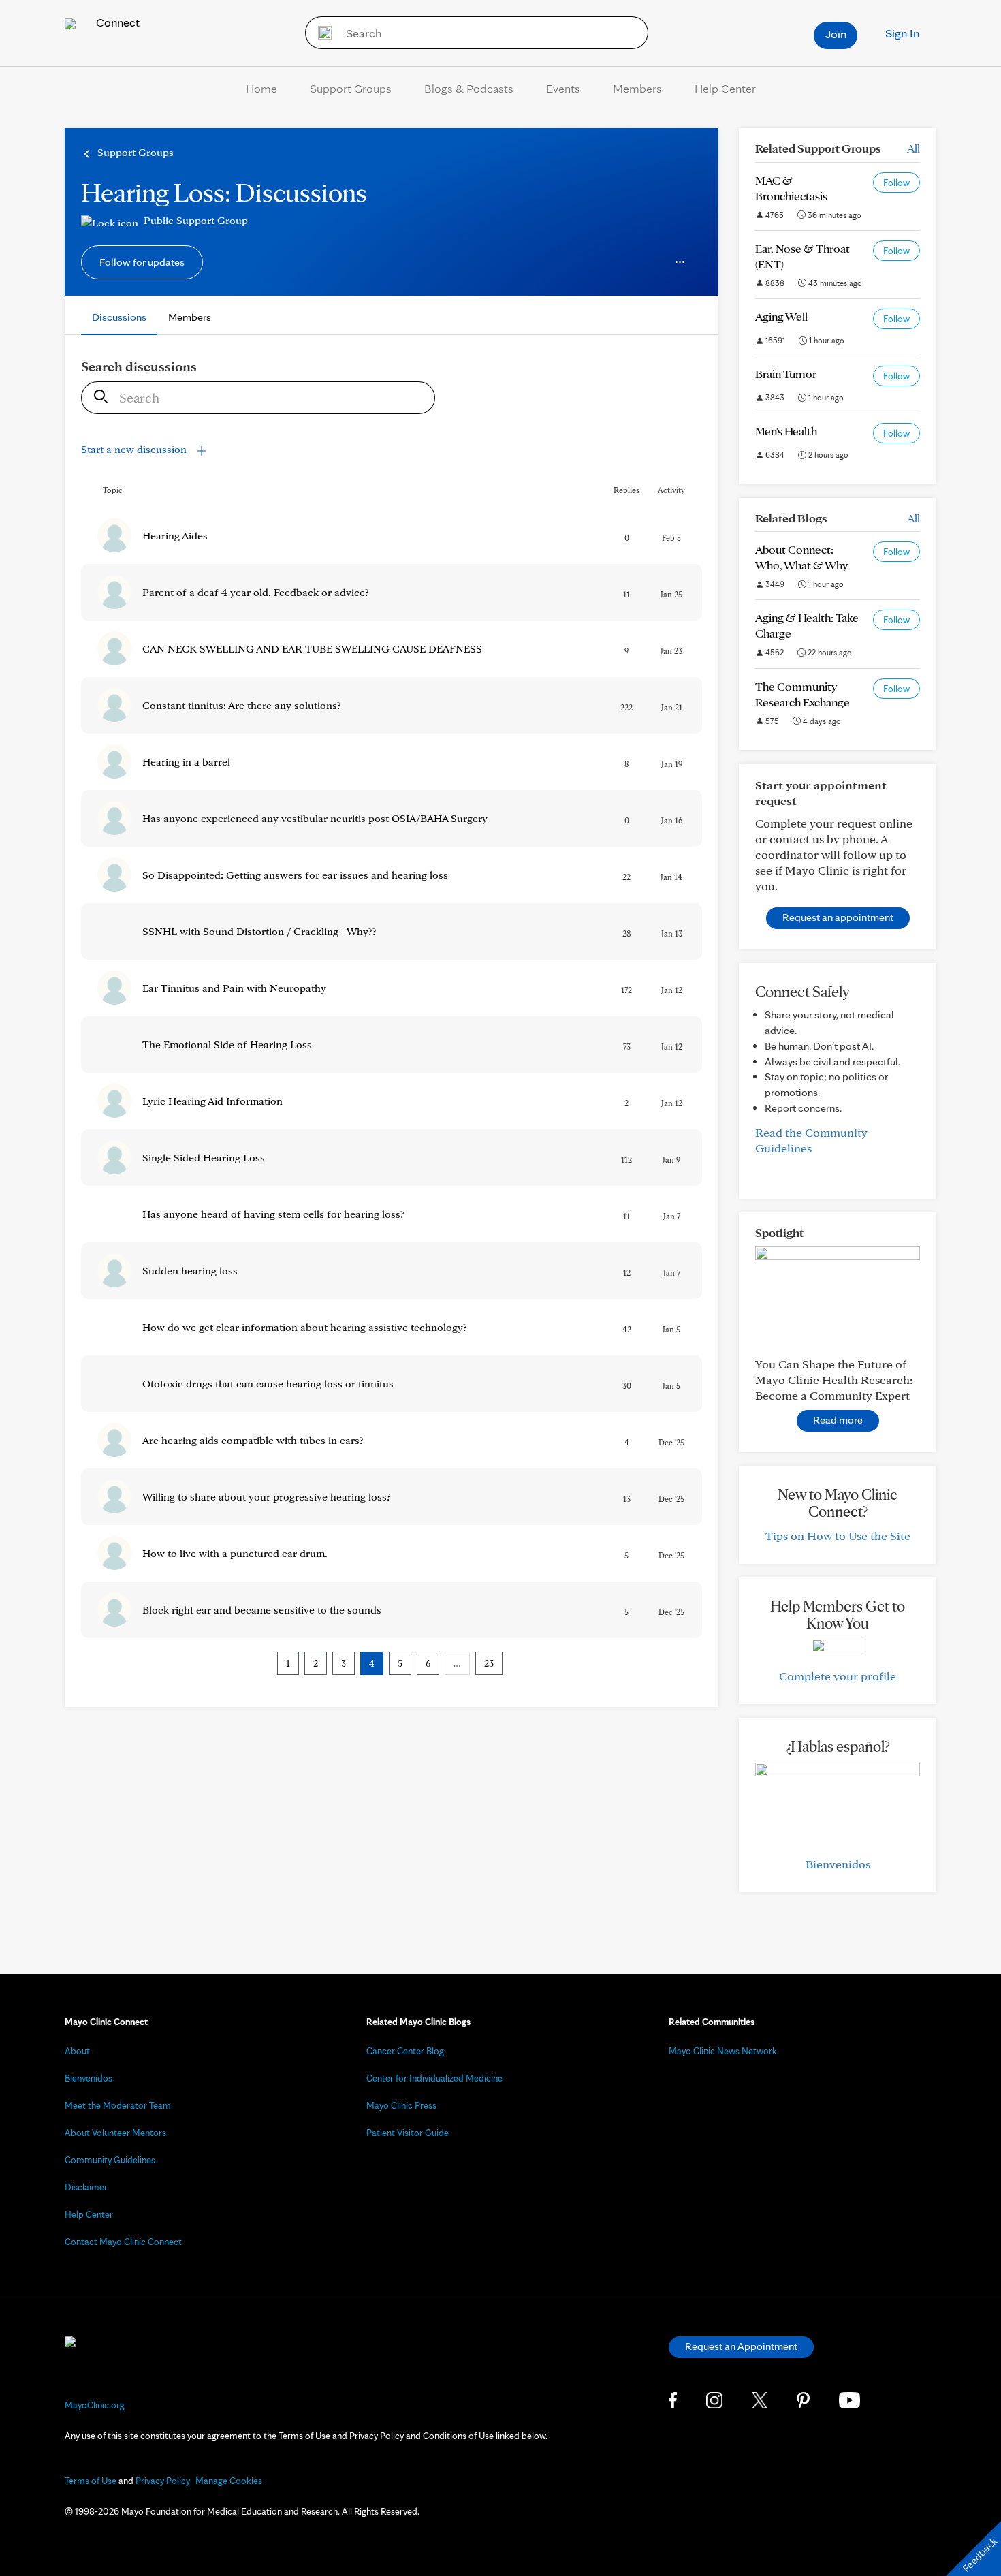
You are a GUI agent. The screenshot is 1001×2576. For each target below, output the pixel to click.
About (77, 2051)
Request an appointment (838, 917)
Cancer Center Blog (405, 2051)
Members (637, 88)
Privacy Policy (163, 2481)
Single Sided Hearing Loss (204, 1158)
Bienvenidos (838, 1864)
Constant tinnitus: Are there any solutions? (242, 705)
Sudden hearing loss (190, 1271)
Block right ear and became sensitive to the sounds (262, 1610)
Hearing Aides (175, 536)
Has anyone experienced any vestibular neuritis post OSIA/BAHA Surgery (315, 818)
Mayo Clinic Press (401, 2105)
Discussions (119, 317)
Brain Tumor (786, 374)
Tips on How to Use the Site (838, 1536)
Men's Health (786, 431)
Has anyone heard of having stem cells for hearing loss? (273, 1214)
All (913, 148)
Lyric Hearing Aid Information (212, 1101)
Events (563, 88)
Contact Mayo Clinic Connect (123, 2242)
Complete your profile (838, 1676)
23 (489, 1663)
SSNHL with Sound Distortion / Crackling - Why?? (259, 931)
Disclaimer (86, 2187)
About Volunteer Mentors (115, 2133)
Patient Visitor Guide (408, 2133)
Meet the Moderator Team (118, 2105)
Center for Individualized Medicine (434, 2078)
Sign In (902, 33)
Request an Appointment (741, 2346)
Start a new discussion (135, 449)
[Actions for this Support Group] (680, 262)
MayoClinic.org (95, 2405)
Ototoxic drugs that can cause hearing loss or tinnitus (268, 1384)
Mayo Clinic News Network (723, 2051)
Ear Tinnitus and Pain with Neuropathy (234, 988)
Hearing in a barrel (186, 762)
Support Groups (351, 88)
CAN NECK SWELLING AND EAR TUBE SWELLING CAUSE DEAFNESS (312, 649)
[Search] (320, 33)
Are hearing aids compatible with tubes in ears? (253, 1440)
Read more (838, 1420)
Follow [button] (896, 183)
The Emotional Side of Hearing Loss (227, 1044)
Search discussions (139, 366)
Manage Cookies (229, 2481)
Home (261, 88)
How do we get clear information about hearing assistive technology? (305, 1327)
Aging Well (781, 316)
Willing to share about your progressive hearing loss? (267, 1497)
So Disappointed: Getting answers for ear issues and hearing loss (295, 875)
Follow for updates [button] (142, 262)
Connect (116, 22)
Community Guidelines (110, 2160)
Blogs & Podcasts (469, 88)
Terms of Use (91, 2481)
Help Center (725, 88)
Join (836, 34)
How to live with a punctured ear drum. (235, 1553)
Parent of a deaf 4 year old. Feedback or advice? (256, 592)
